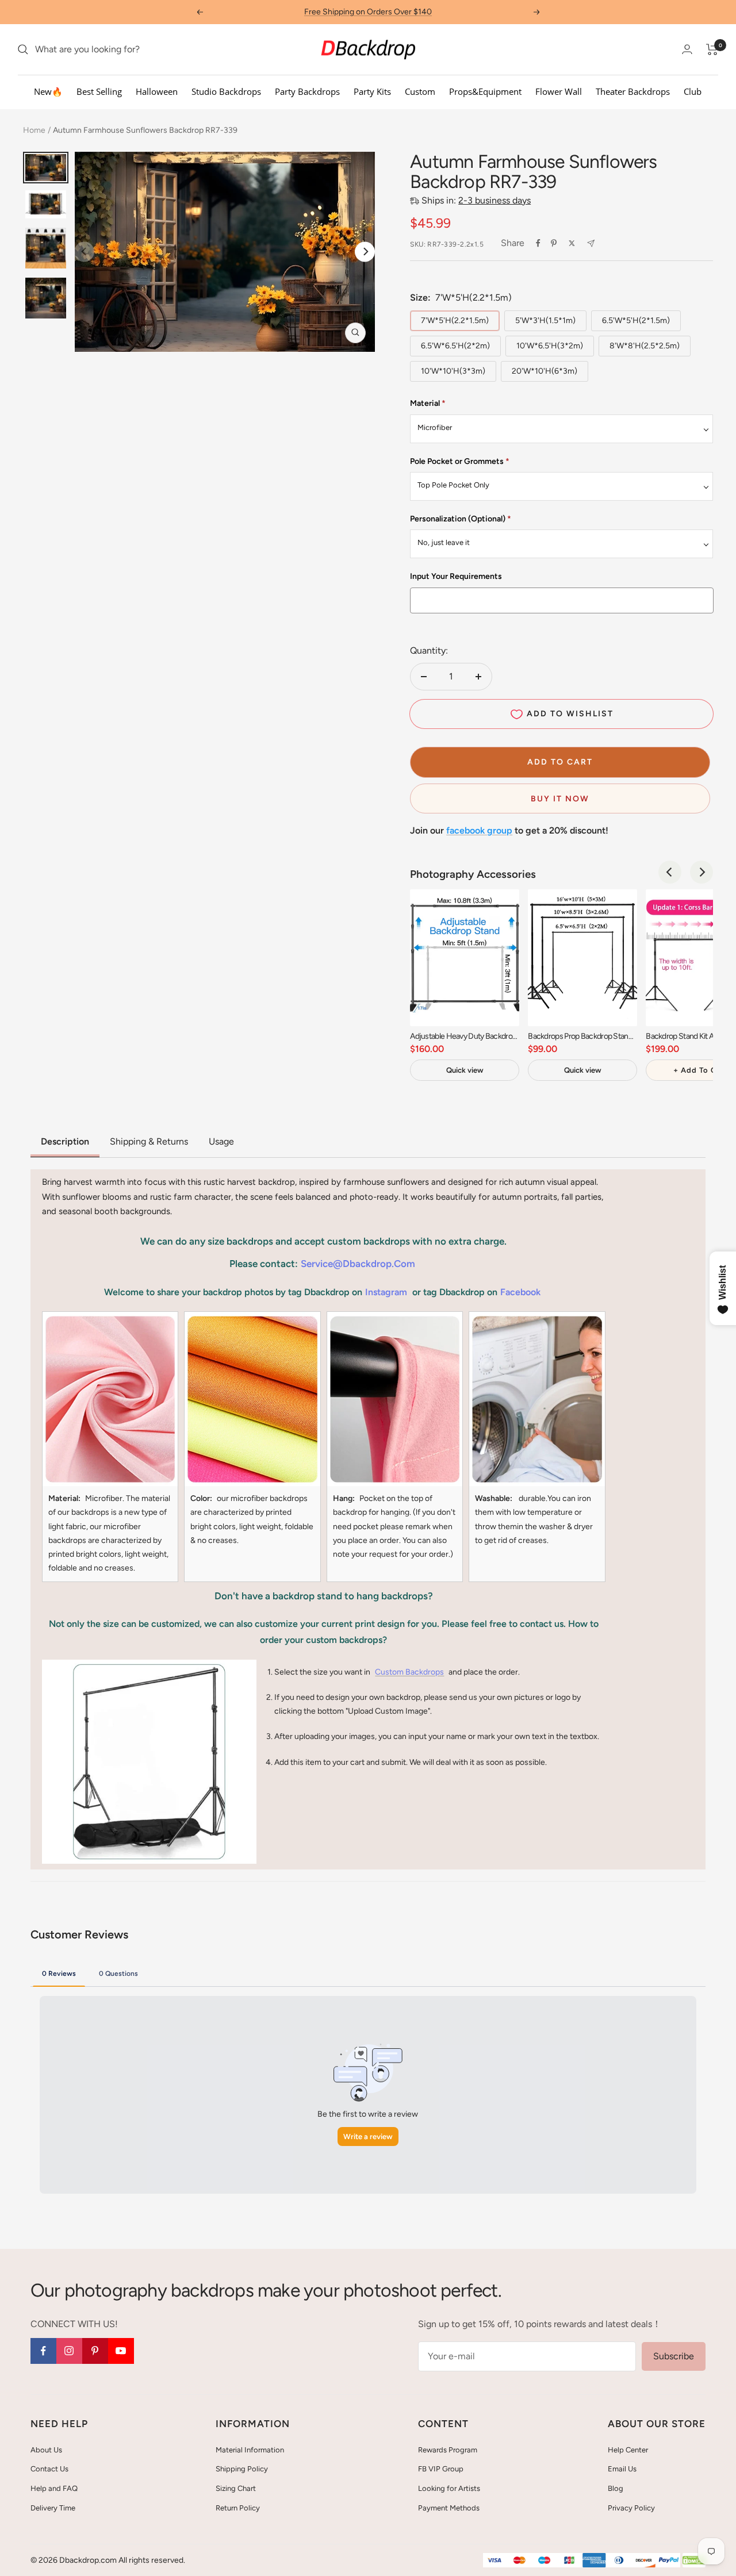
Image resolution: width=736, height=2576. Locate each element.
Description (65, 1141)
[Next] (365, 252)
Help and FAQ (54, 2488)
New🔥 (48, 91)
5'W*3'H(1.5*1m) (545, 320)
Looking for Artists (449, 2488)
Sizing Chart (236, 2488)
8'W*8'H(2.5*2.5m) (645, 346)
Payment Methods (449, 2508)
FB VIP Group (441, 2469)
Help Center (628, 2450)
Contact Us (49, 2469)
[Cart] (712, 49)
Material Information (250, 2450)
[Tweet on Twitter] (572, 243)
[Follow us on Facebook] (43, 2351)
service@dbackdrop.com (358, 1264)
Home (34, 130)
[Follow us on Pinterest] (95, 2351)
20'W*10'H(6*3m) (545, 371)
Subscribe (674, 2356)
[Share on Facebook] (538, 243)
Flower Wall (559, 91)
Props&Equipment (485, 91)
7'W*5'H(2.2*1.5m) (455, 320)
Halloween (157, 91)
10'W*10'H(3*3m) (453, 371)
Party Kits (372, 91)
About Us (46, 2450)
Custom (420, 91)
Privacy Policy (631, 2508)
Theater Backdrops (633, 91)
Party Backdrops (307, 91)
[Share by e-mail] (591, 243)
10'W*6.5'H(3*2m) (550, 346)
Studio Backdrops (226, 91)
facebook (520, 1292)
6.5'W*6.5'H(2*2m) (455, 346)
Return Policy (238, 2508)
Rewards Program (448, 2450)
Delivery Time (53, 2508)
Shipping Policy (242, 2469)
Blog (616, 2488)
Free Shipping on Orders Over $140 (368, 12)
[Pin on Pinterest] (554, 243)
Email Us (622, 2469)
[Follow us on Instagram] (69, 2351)
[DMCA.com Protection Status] (694, 2561)
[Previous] (670, 872)
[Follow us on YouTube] (121, 2351)
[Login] (687, 49)
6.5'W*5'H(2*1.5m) (636, 320)
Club (693, 91)
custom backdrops (409, 1672)
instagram (386, 1292)
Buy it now (560, 799)
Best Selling (99, 91)
